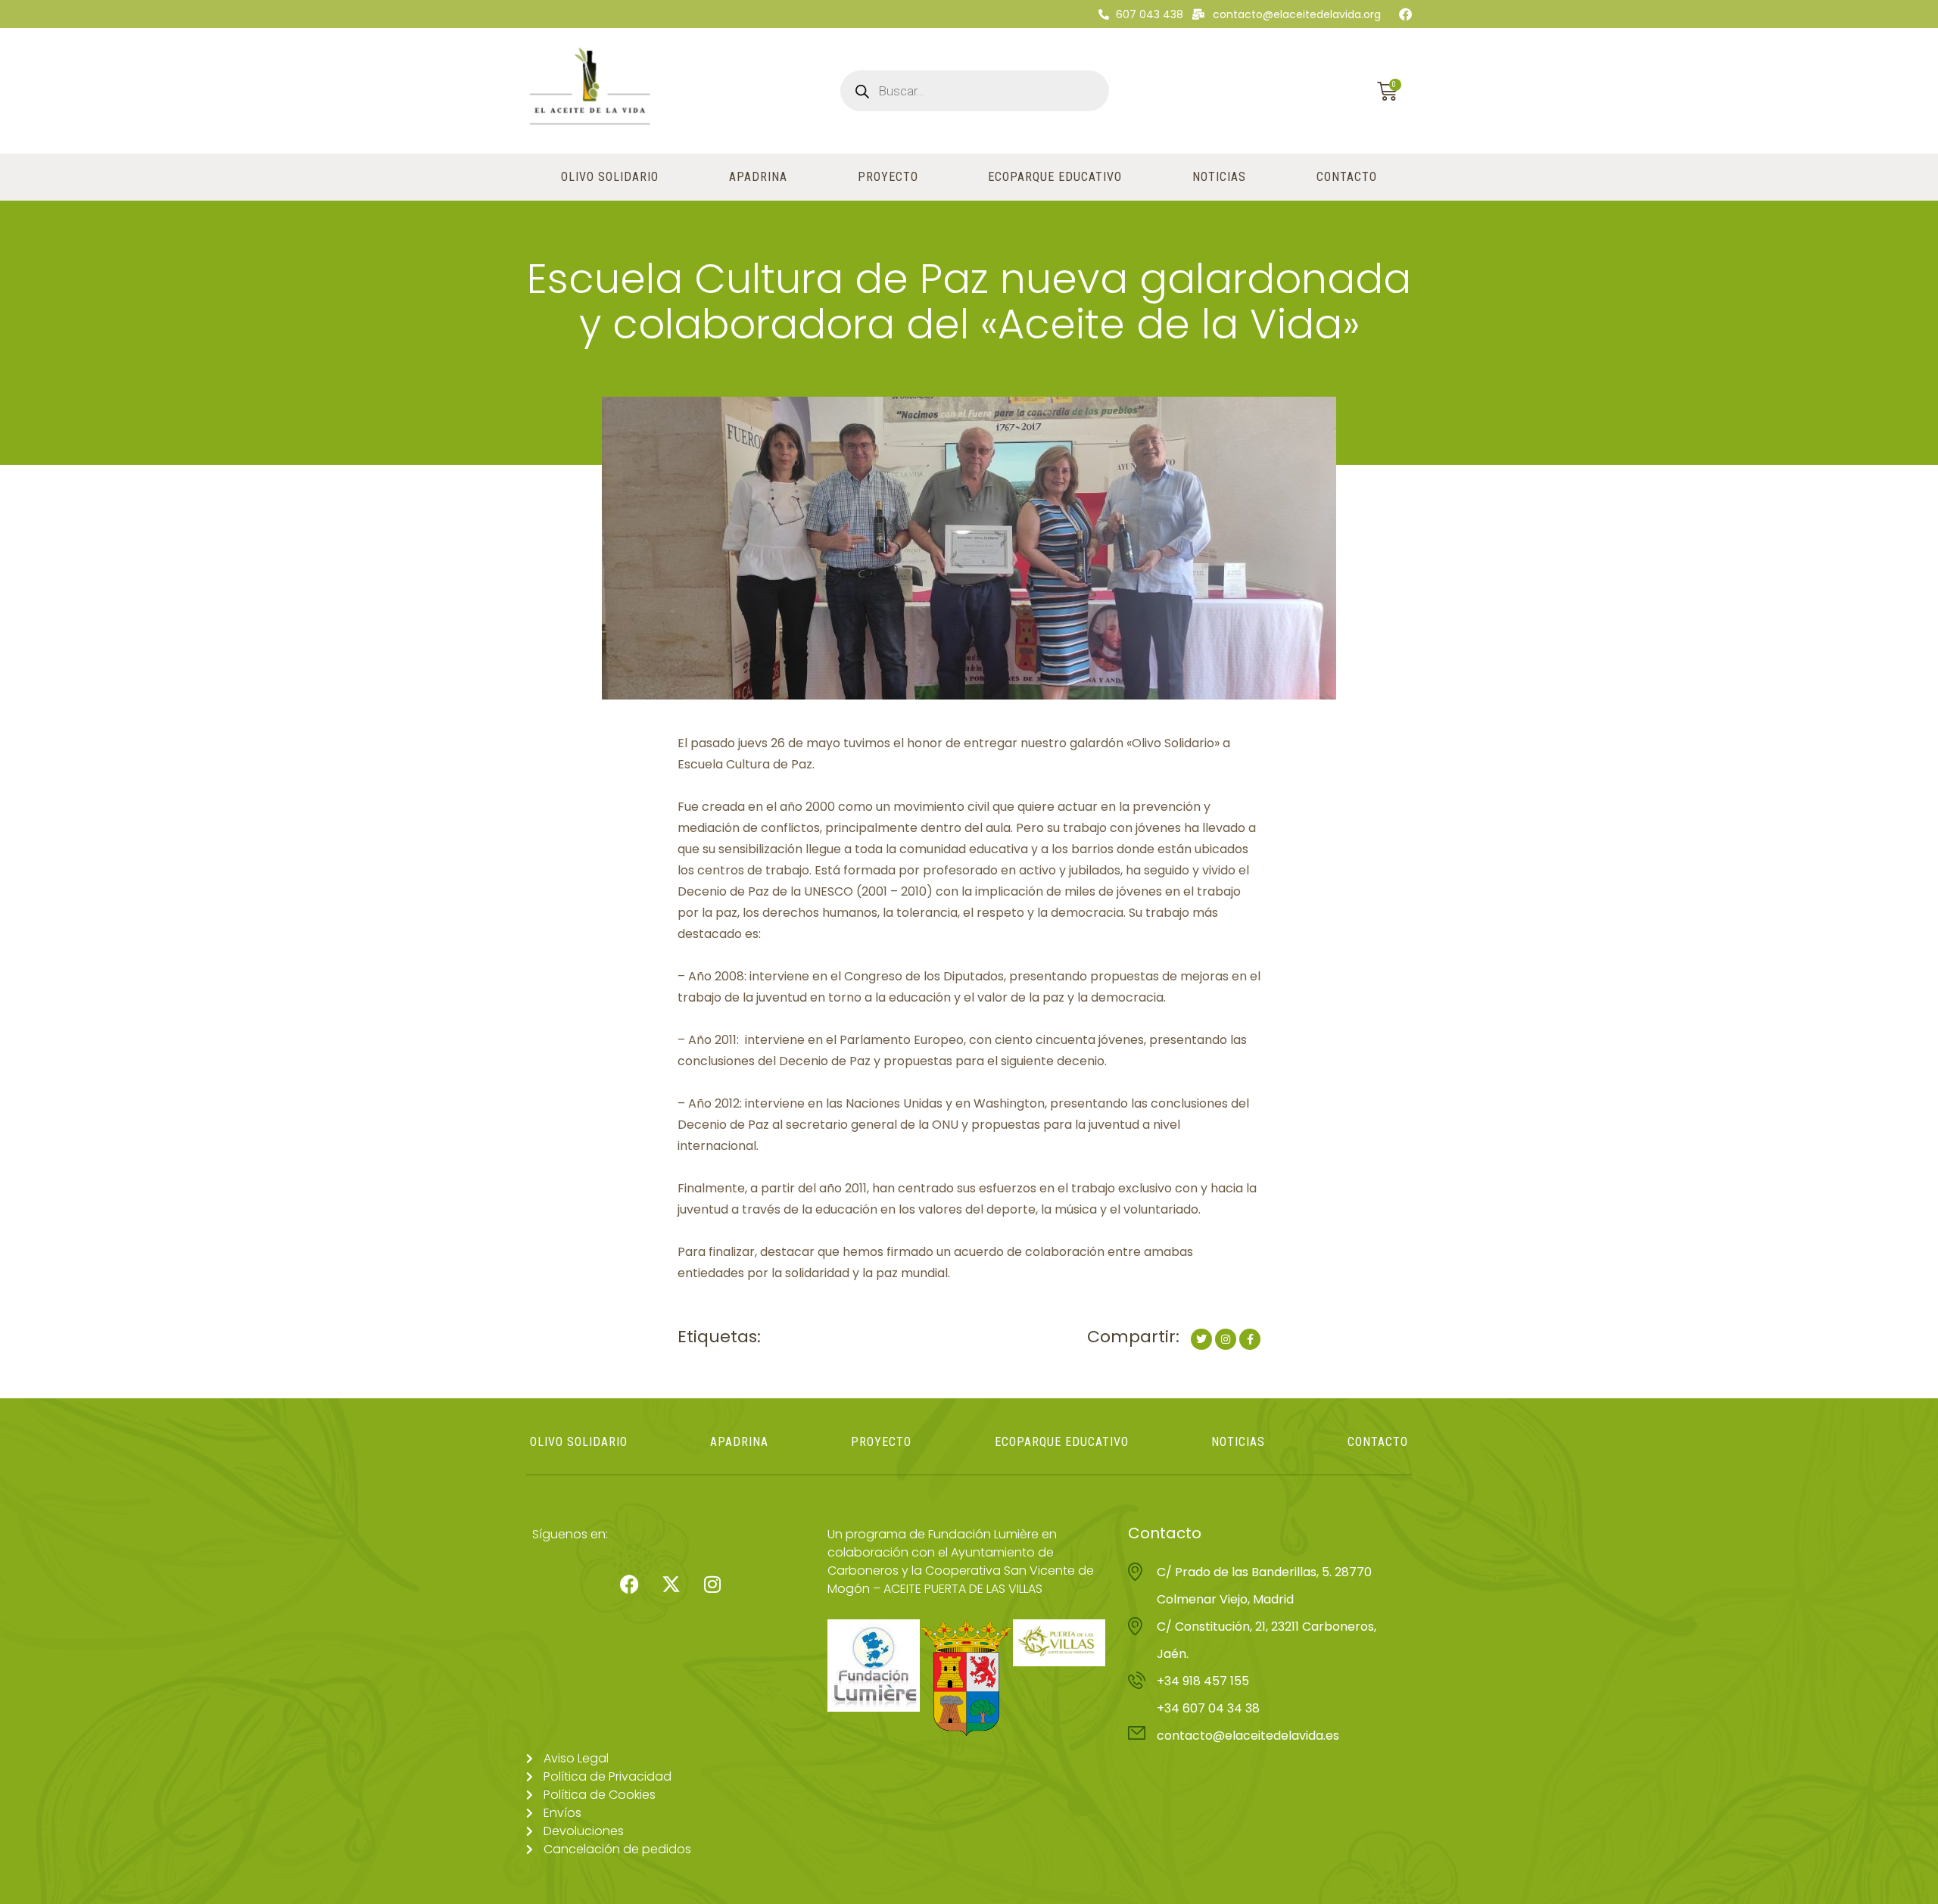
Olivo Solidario (610, 177)
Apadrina (758, 177)
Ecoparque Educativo (1055, 177)
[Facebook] (1405, 14)
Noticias (1219, 177)
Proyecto (888, 177)
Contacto (1347, 177)
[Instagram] (712, 1584)
